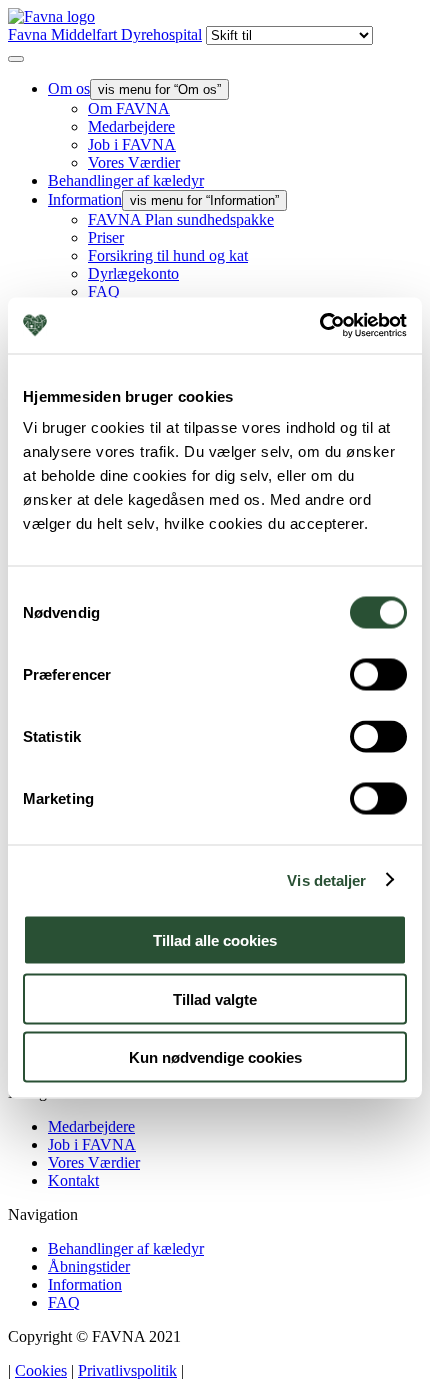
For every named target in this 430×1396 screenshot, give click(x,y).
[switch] (378, 675)
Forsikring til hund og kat (168, 255)
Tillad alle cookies (215, 940)
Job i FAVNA (132, 144)
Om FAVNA (129, 108)
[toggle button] (16, 59)
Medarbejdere (131, 126)
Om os (69, 88)
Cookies (41, 1370)
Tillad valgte (215, 998)
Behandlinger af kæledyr (126, 180)
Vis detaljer (326, 879)
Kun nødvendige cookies (215, 1057)
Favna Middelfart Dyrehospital (105, 34)
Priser (106, 237)
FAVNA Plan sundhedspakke (181, 219)
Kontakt (73, 1180)
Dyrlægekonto (133, 273)
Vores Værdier (134, 162)
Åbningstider (89, 1266)
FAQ (104, 291)
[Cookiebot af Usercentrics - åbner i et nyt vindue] (319, 326)
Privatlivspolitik (127, 1370)
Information (85, 199)
